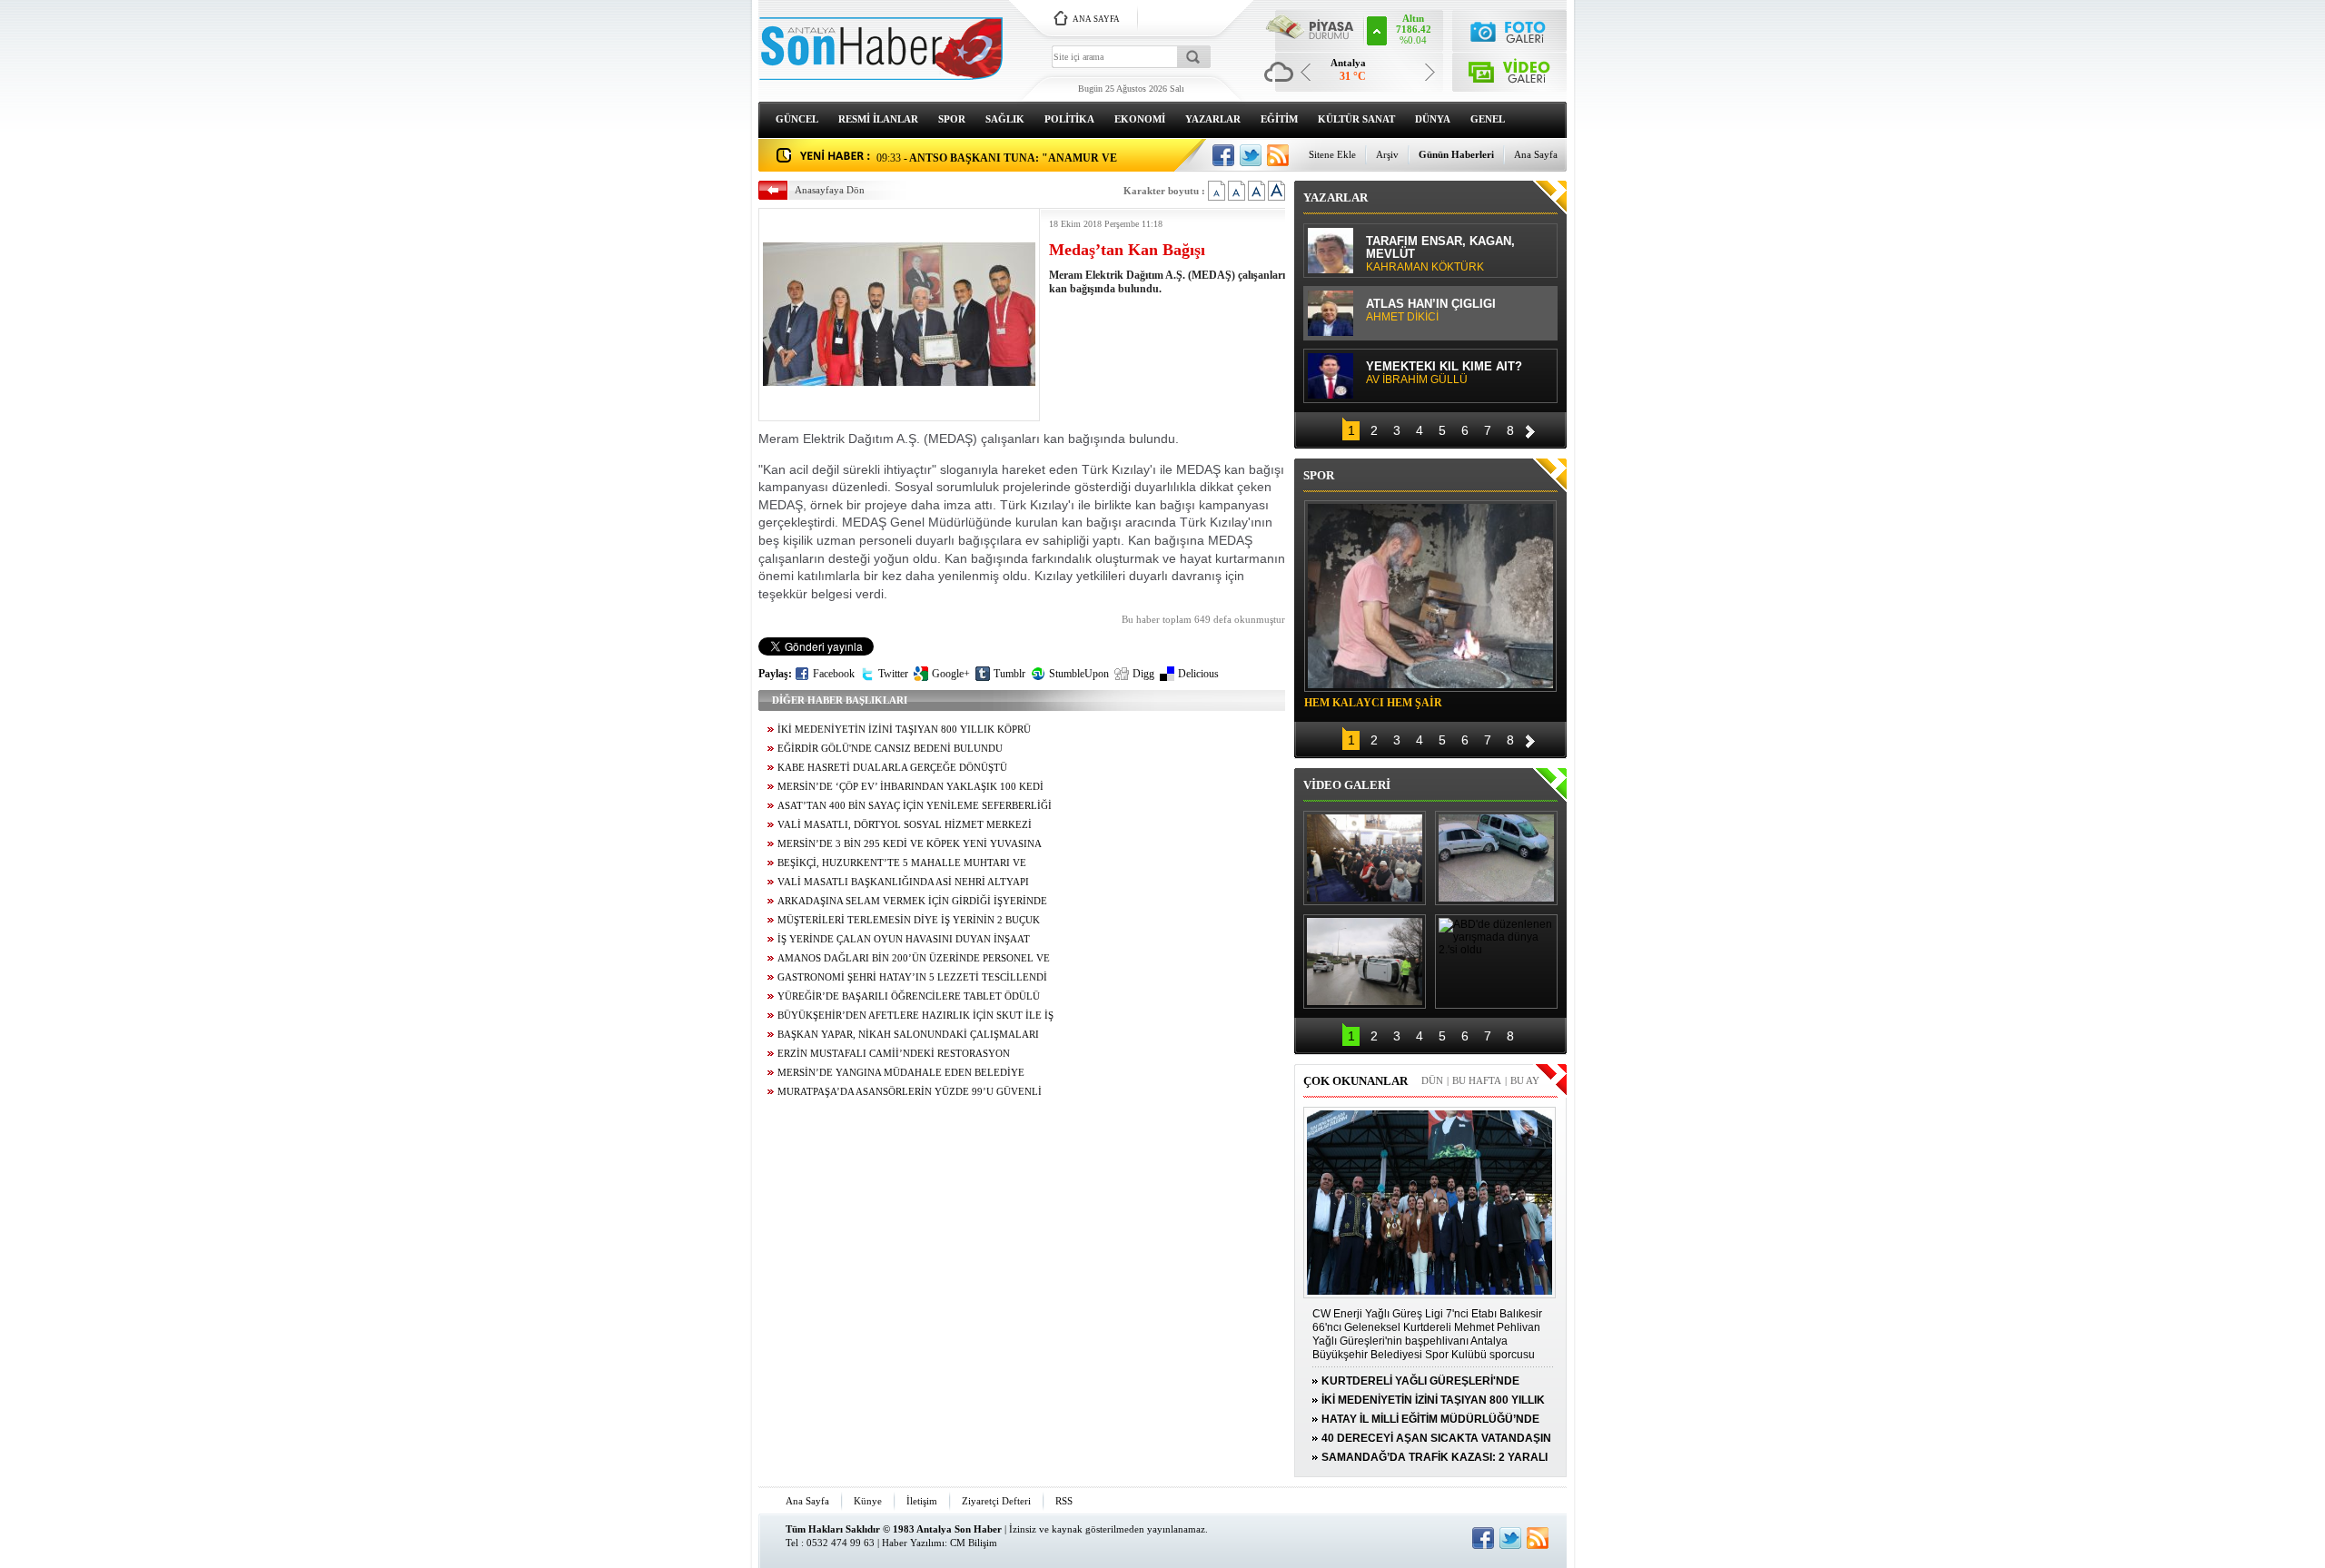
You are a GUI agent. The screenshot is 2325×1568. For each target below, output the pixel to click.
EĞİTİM (1279, 119)
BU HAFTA (1477, 1080)
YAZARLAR (1213, 119)
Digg (1143, 674)
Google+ (951, 674)
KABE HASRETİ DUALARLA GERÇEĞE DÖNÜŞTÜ (892, 768)
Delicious (1198, 674)
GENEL (1488, 119)
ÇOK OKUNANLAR (1355, 1081)
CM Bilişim (974, 1543)
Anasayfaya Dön (830, 190)
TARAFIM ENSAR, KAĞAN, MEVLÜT (1440, 254)
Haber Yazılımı (913, 1543)
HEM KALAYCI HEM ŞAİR (1373, 703)
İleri (1530, 429)
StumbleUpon (1079, 674)
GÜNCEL (797, 119)
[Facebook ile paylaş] (1223, 155)
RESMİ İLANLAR (878, 119)
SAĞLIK (1005, 119)
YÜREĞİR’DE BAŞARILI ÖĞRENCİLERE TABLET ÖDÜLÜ (909, 996)
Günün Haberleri (1456, 154)
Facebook (834, 674)
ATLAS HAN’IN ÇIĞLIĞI (1431, 311)
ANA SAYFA (1096, 19)
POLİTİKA (1069, 119)
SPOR (952, 119)
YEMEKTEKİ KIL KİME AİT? (1444, 373)
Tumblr (1009, 674)
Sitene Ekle (1332, 154)
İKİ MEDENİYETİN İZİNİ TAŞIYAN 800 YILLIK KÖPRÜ (904, 730)
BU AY (1525, 1080)
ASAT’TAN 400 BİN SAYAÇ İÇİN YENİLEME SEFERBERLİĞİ (915, 806)
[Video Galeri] (1510, 69)
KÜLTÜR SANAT (1356, 119)
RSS (1064, 1501)
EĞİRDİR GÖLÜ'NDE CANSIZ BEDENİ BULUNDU (890, 749)
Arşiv (1387, 154)
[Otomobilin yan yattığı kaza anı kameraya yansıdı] (1496, 858)
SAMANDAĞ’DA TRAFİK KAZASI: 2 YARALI (1435, 1457)
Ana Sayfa (1536, 154)
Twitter (893, 674)
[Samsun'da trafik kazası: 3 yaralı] (1365, 962)
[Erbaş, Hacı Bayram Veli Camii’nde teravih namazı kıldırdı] (1365, 858)
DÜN (1432, 1080)
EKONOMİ (1140, 119)
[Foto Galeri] (1510, 30)
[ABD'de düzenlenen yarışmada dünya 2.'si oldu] (1496, 962)
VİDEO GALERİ (1347, 785)
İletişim (922, 1501)
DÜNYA (1433, 119)
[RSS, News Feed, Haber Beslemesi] (1278, 155)
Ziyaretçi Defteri (996, 1501)
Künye (868, 1501)
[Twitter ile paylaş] (1251, 155)
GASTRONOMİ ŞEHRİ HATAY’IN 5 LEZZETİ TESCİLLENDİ (912, 977)
